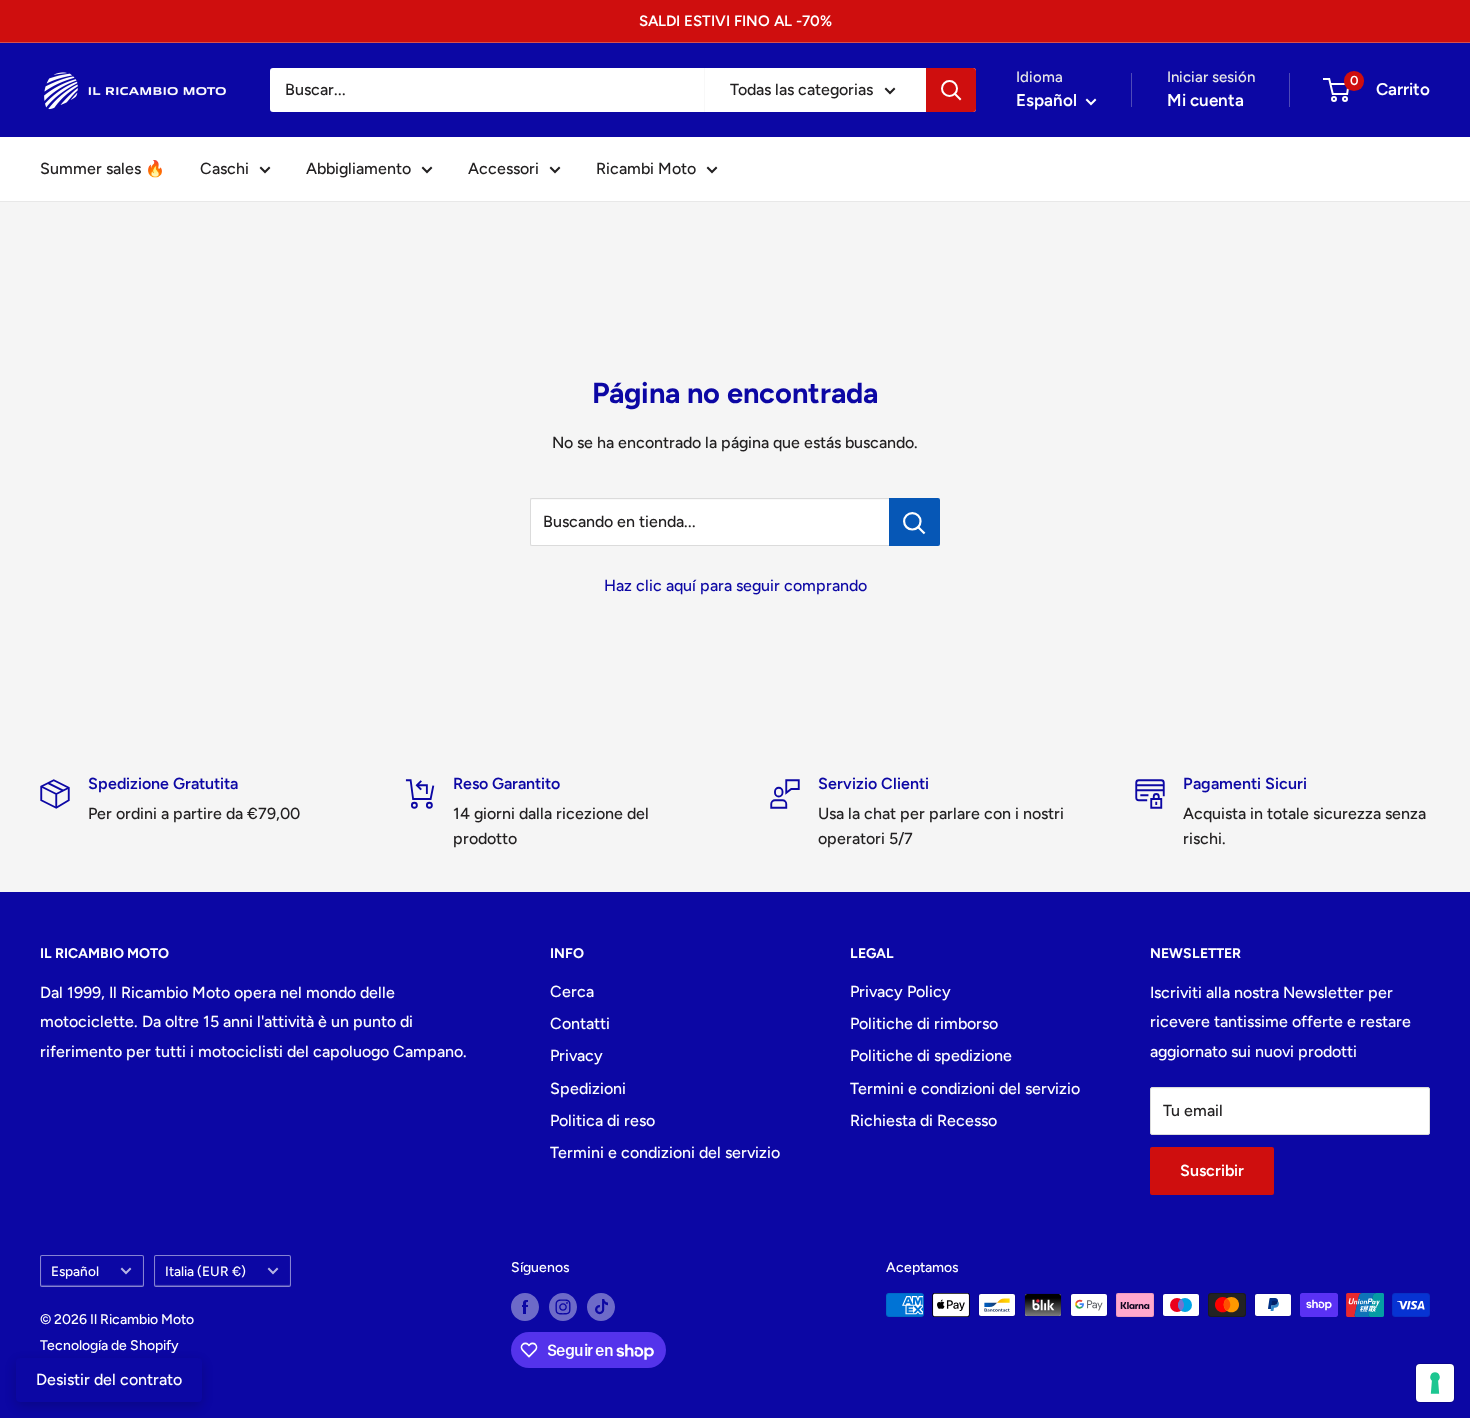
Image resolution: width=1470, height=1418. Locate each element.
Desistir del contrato (109, 1379)
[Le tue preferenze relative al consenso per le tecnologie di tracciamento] (1435, 1383)
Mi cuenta (1205, 100)
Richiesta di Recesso (923, 1120)
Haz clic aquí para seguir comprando (735, 585)
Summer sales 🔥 (102, 168)
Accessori (503, 168)
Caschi (224, 168)
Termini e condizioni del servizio (665, 1152)
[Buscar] (951, 90)
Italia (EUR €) (205, 1271)
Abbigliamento (358, 168)
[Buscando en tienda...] (914, 522)
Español (75, 1271)
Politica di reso (602, 1120)
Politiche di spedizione (931, 1055)
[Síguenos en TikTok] (601, 1307)
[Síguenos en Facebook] (525, 1307)
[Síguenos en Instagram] (563, 1307)
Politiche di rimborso (924, 1023)
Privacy (576, 1055)
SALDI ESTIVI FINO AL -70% (735, 21)
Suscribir (1212, 1170)
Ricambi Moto (646, 168)
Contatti (580, 1023)
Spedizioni (588, 1088)
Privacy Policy (900, 991)
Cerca (572, 991)
